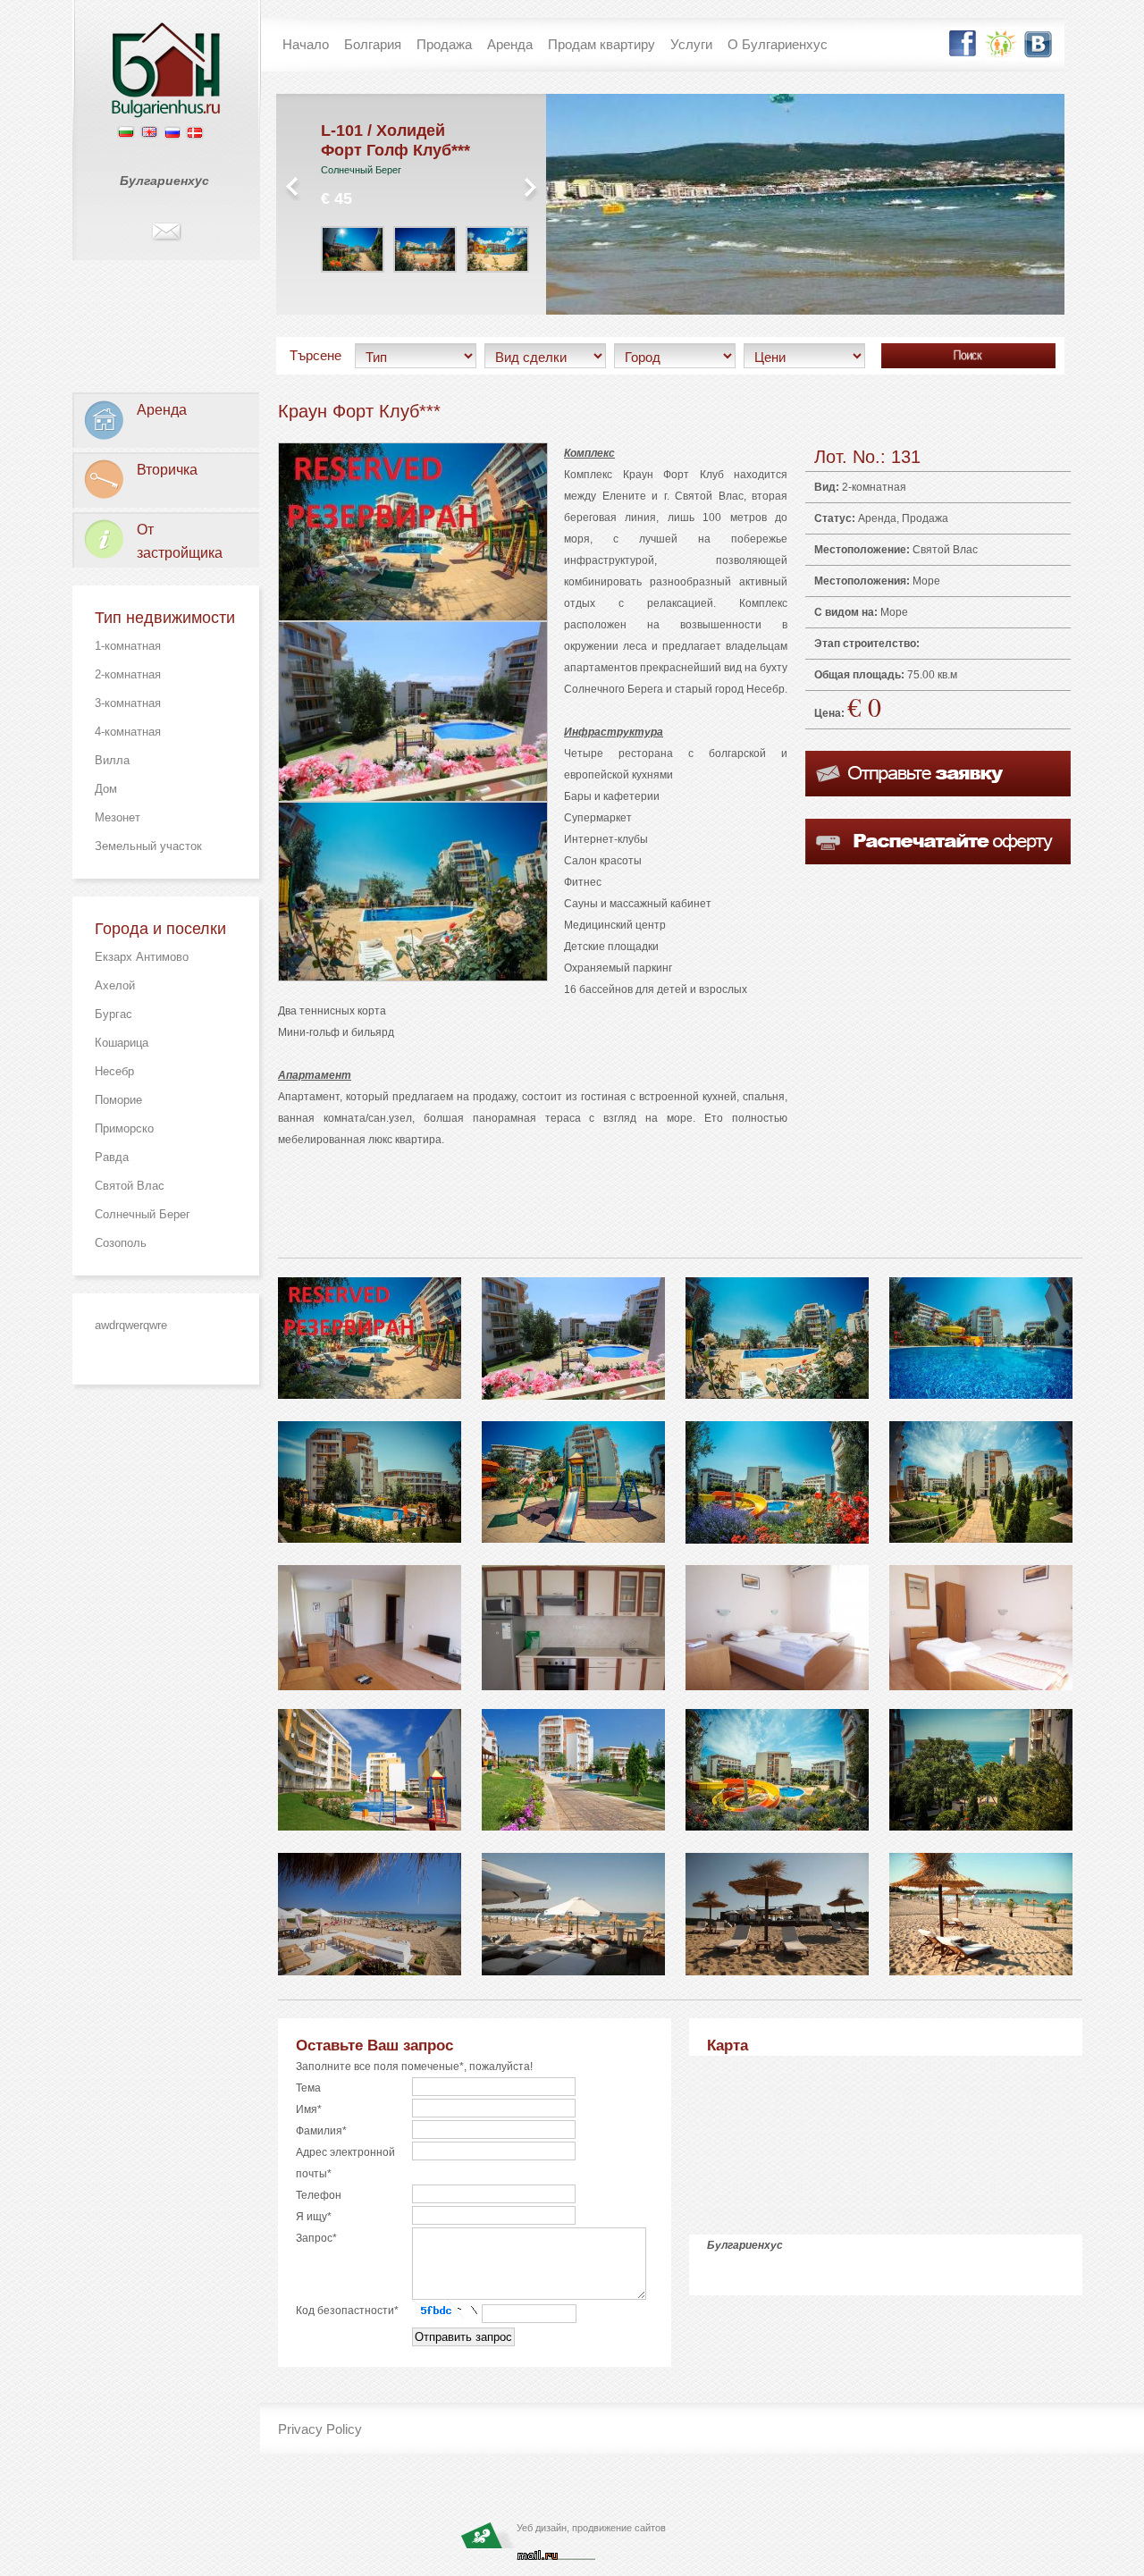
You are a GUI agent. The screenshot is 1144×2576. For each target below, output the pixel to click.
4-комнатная (128, 732)
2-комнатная (128, 674)
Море (926, 581)
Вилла (112, 760)
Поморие (118, 1100)
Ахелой (115, 985)
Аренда (877, 518)
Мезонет (118, 817)
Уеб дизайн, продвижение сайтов (591, 2528)
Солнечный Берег (143, 1214)
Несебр (114, 1071)
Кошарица (122, 1043)
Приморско (124, 1128)
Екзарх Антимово (142, 957)
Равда (112, 1157)
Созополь (121, 1243)
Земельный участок (148, 846)
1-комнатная (128, 646)
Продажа (925, 518)
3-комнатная (128, 703)
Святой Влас (130, 1186)
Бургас (114, 1014)
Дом (106, 789)
